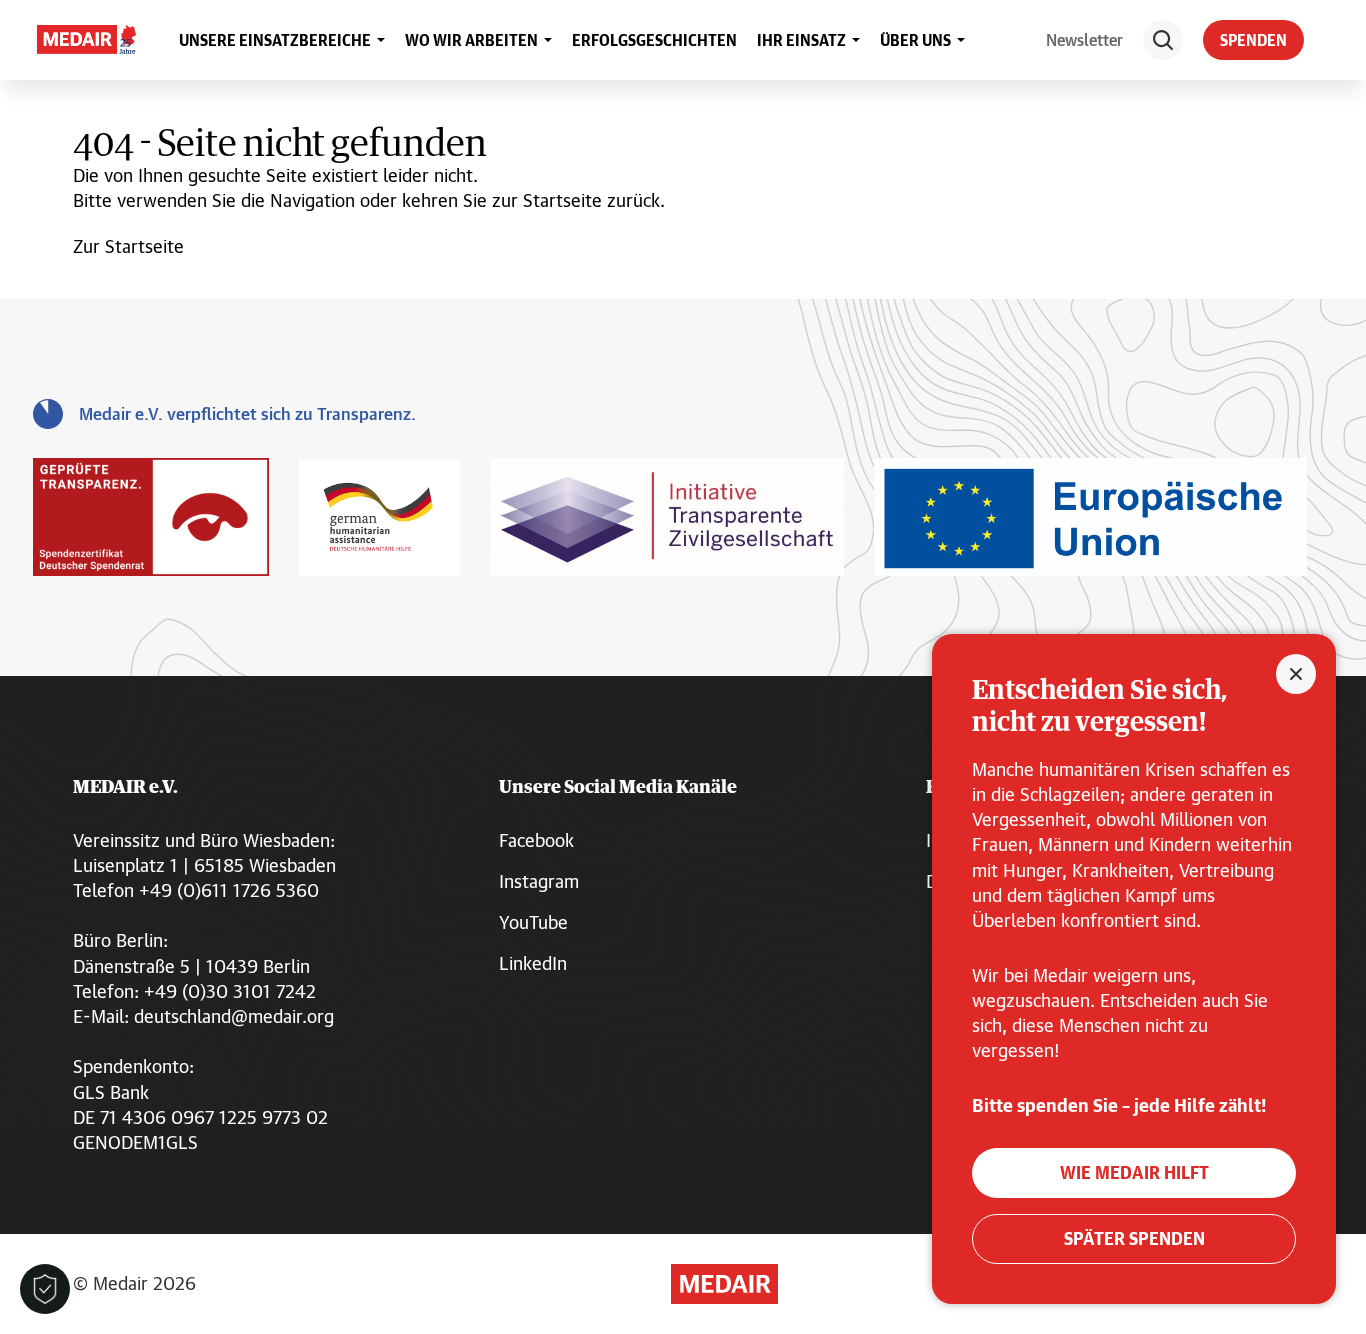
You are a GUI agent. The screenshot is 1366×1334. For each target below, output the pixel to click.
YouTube (533, 922)
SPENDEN (1253, 40)
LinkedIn (533, 963)
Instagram (539, 881)
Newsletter (1084, 39)
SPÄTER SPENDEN (1134, 1238)
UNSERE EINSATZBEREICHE (275, 40)
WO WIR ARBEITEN (471, 40)
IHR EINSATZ (801, 40)
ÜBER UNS (915, 40)
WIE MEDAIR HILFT (1134, 1172)
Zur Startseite (128, 246)
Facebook (536, 840)
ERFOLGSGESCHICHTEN (654, 40)
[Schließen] (1296, 674)
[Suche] (1163, 40)
